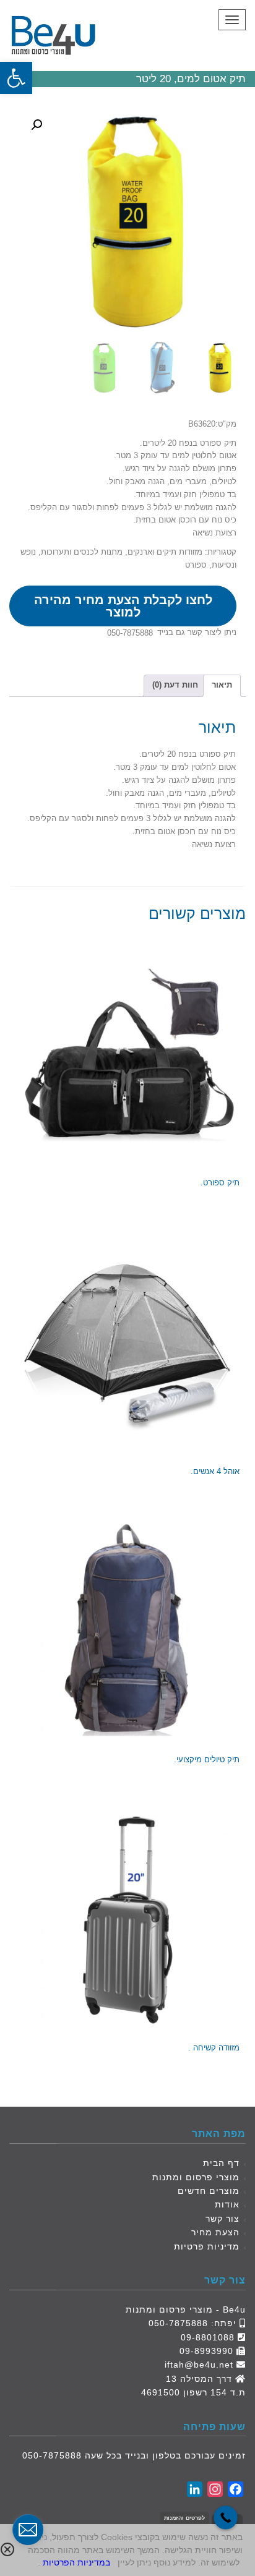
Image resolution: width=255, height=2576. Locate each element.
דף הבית (221, 2163)
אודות (227, 2204)
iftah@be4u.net (199, 2365)
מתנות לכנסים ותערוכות (82, 552)
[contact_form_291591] (28, 2530)
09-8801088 (208, 2337)
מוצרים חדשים (209, 2191)
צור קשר (223, 2219)
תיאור (222, 685)
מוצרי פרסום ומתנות (196, 2177)
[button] (16, 78)
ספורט (196, 565)
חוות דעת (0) (175, 685)
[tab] (222, 686)
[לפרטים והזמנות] (226, 2518)
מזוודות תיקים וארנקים (165, 552)
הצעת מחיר (215, 2232)
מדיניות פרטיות (207, 2246)
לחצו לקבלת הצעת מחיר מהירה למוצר (123, 606)
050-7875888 (130, 633)
